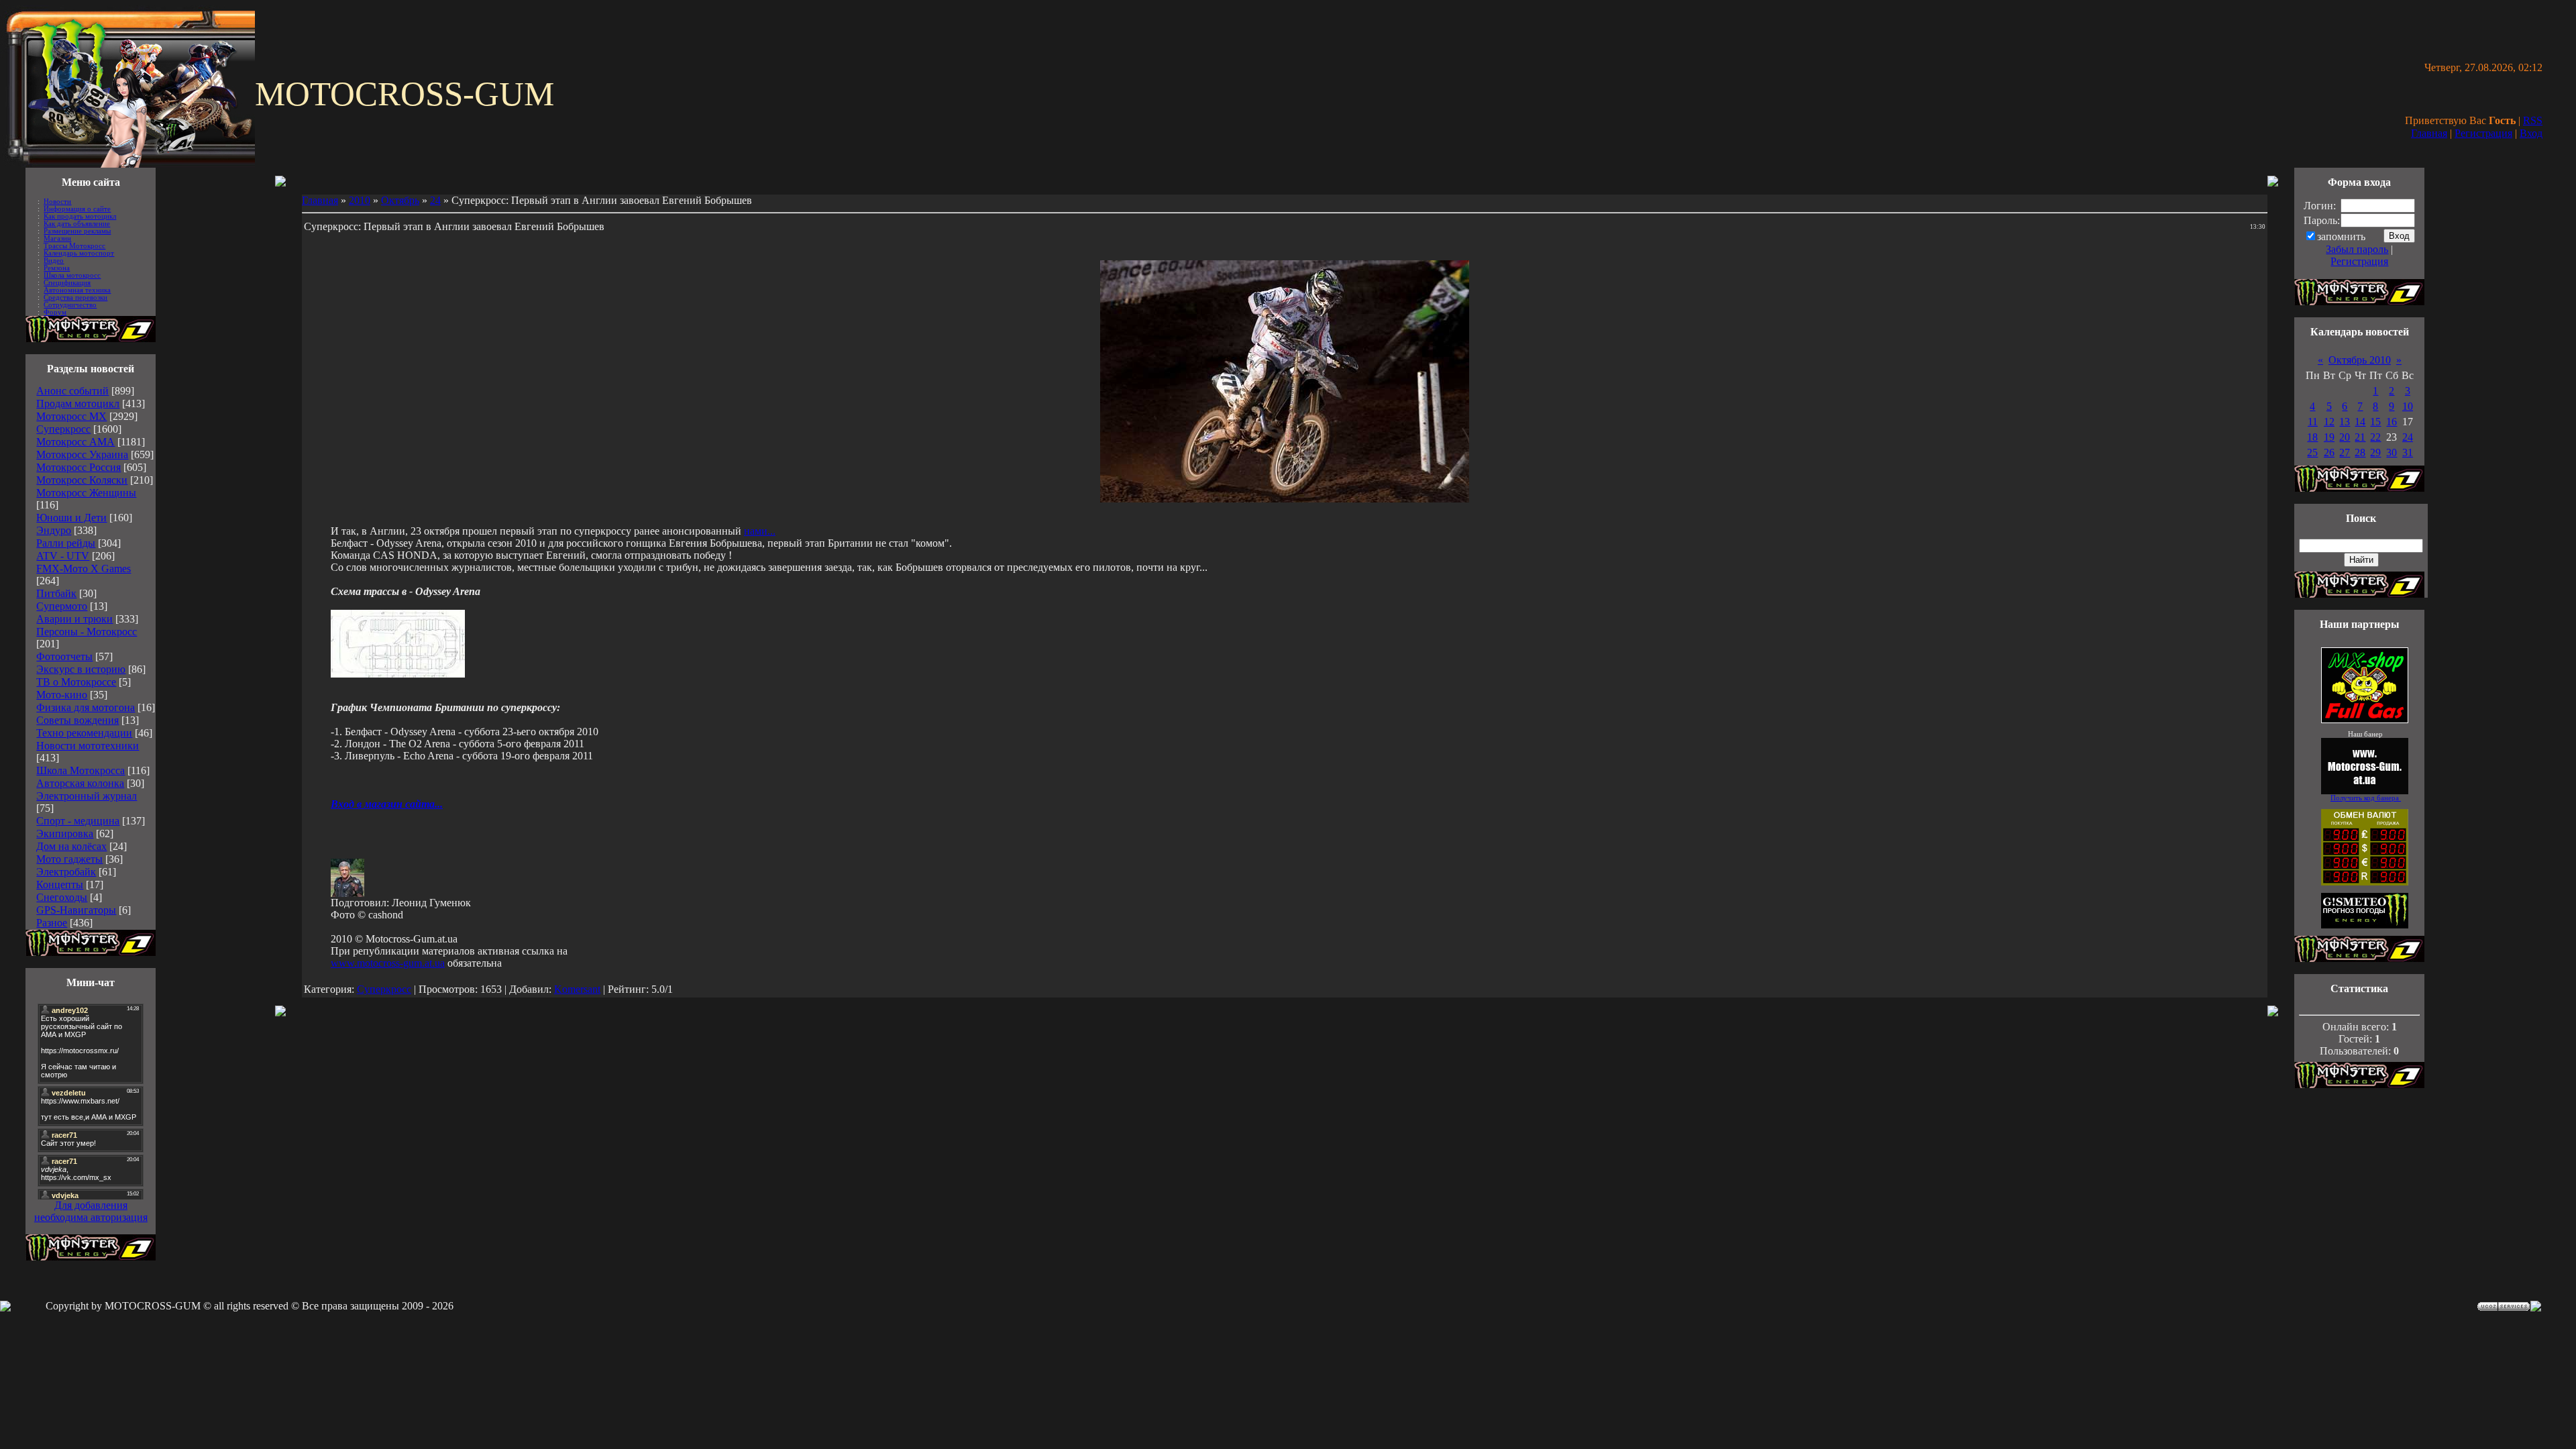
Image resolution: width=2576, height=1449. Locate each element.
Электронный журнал (87, 796)
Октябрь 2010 (2360, 360)
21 (2360, 437)
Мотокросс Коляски (82, 480)
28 (2360, 452)
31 (2408, 452)
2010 (360, 200)
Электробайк (66, 872)
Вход (2531, 133)
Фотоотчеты (64, 656)
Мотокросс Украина (82, 454)
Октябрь (400, 200)
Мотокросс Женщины (86, 493)
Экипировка (65, 834)
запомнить (2341, 236)
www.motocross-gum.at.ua (388, 963)
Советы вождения (77, 720)
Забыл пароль (2357, 249)
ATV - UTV (63, 556)
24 (435, 200)
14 (2360, 422)
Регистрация (2483, 133)
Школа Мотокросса (80, 770)
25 (2312, 452)
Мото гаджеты (69, 859)
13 (2345, 422)
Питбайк (56, 593)
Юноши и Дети (71, 518)
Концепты (60, 884)
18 (2312, 437)
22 (2375, 437)
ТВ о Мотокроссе (76, 682)
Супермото (62, 606)
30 (2392, 452)
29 (2375, 452)
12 (2329, 422)
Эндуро (54, 530)
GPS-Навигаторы (76, 910)
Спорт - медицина (78, 821)
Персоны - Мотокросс (87, 632)
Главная (2429, 133)
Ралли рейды (66, 543)
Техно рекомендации (84, 733)
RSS (2533, 120)
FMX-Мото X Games (84, 569)
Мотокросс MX (71, 416)
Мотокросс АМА (75, 442)
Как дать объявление (77, 224)
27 (2345, 452)
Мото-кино (62, 695)
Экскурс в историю (81, 669)
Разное (52, 923)
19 (2329, 437)
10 (2408, 406)
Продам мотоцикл (78, 404)
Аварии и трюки (74, 619)
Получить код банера (2366, 798)
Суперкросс (63, 429)
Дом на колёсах (71, 846)
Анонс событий (72, 391)
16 (2392, 422)
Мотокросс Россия (78, 467)
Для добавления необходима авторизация (91, 1211)
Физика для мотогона (86, 707)
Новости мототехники (88, 746)
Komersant (577, 989)
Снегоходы (62, 897)
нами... (760, 531)
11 (2313, 422)
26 (2329, 452)
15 (2375, 422)
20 (2345, 437)
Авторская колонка (80, 783)
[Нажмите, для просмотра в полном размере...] (398, 674)
